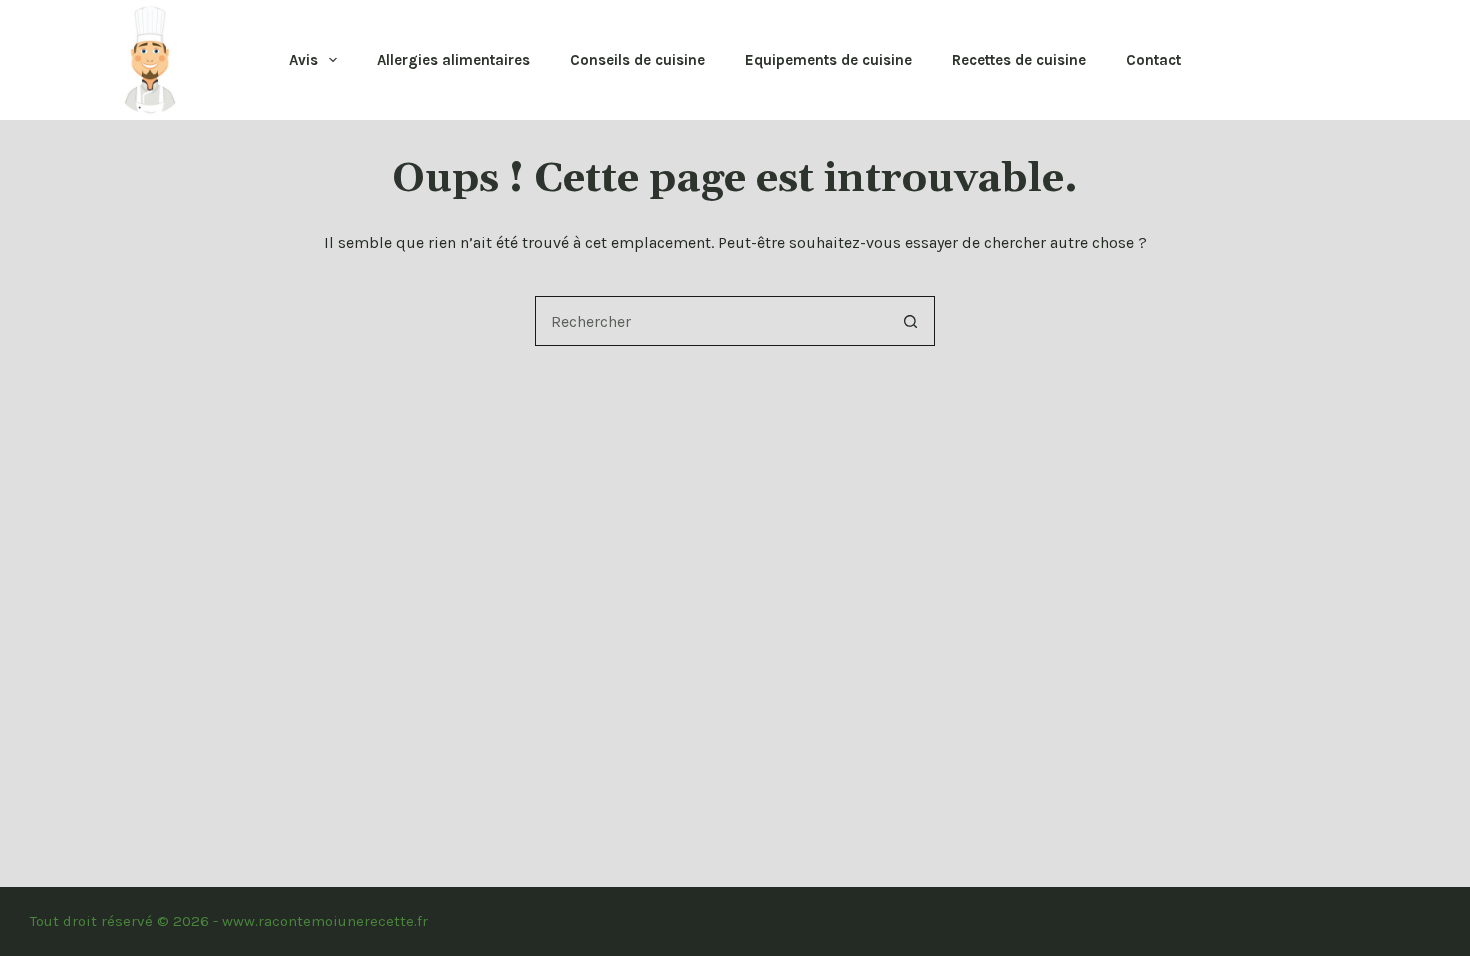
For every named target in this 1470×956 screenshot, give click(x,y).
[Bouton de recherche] (910, 321)
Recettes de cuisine (1019, 60)
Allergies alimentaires (453, 60)
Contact (1153, 60)
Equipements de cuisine (828, 60)
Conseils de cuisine (637, 60)
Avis (303, 60)
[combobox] (711, 321)
